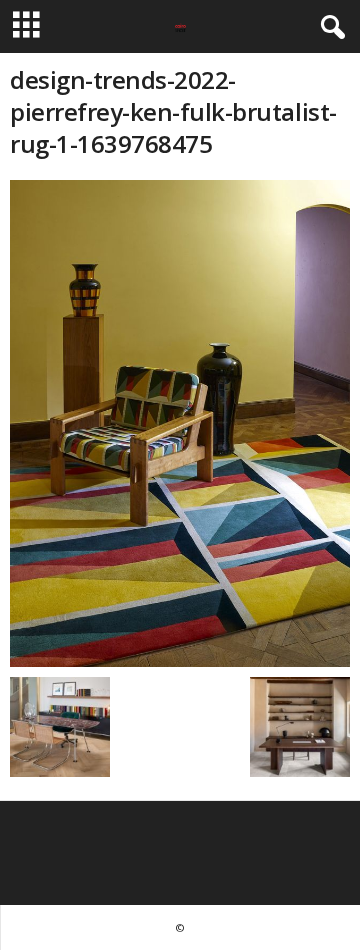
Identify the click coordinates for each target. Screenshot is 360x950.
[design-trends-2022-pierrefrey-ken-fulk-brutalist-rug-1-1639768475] (180, 423)
